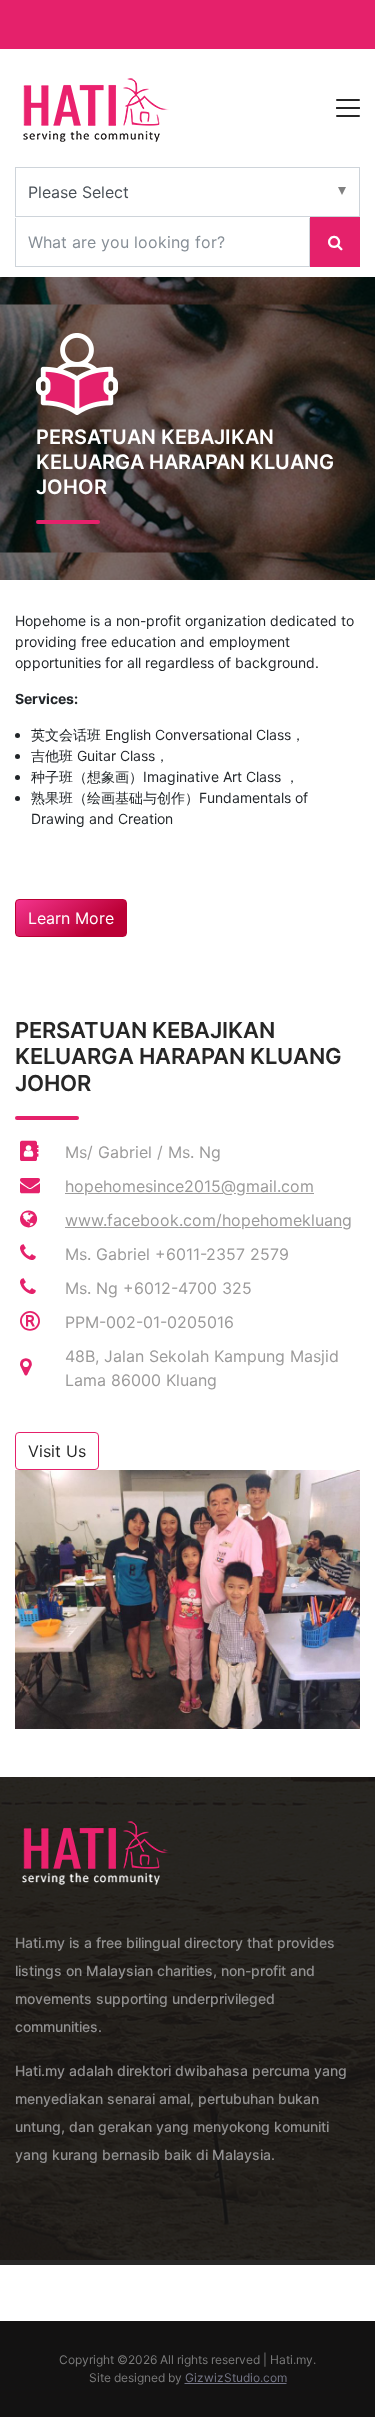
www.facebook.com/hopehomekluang (208, 1220)
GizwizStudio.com (236, 2377)
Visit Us (57, 1451)
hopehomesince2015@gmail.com (189, 1186)
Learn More (71, 918)
